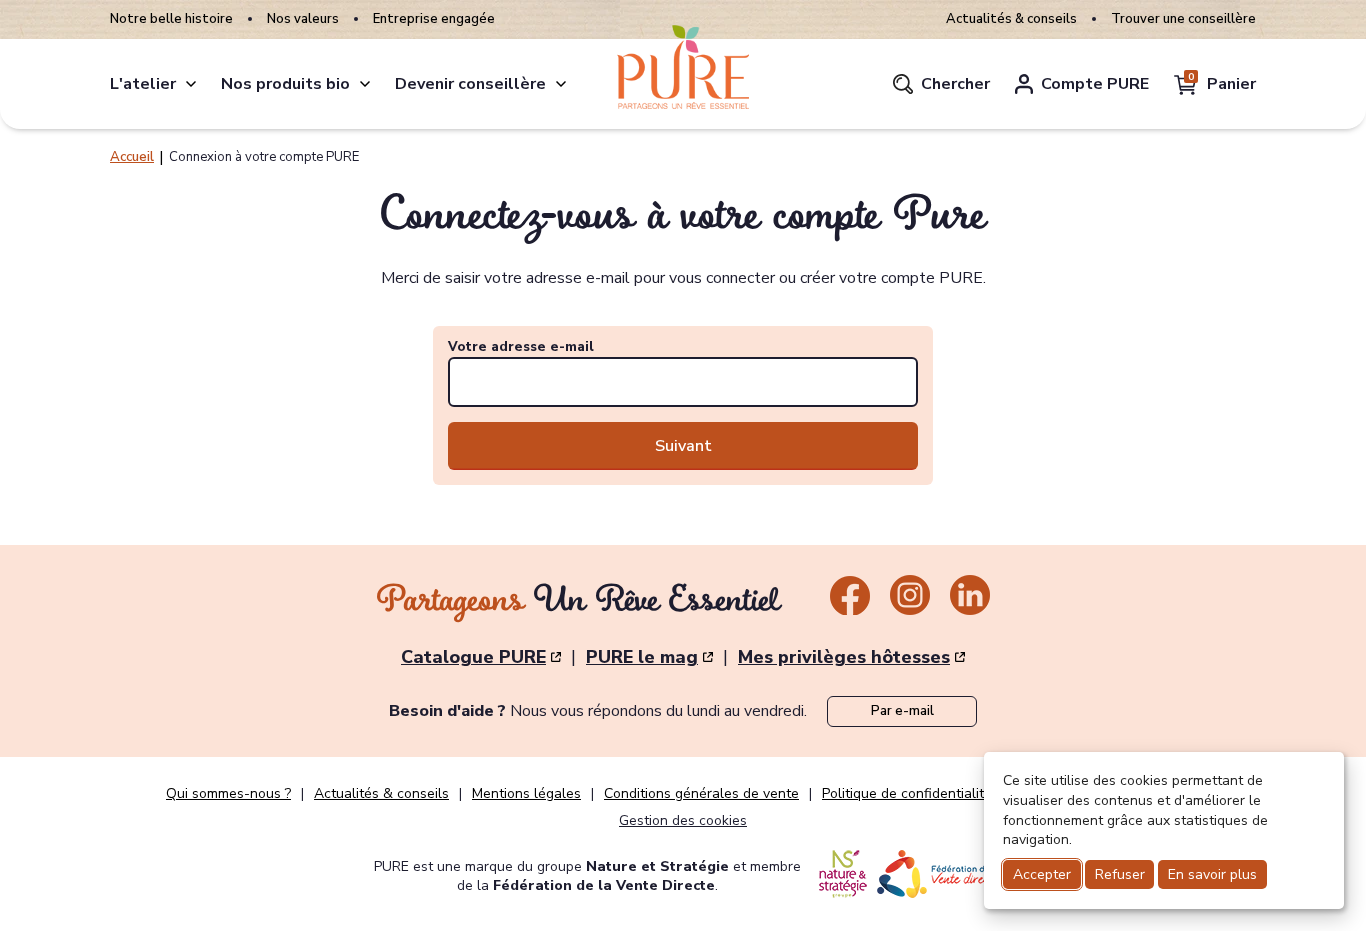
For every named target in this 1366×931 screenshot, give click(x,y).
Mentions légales (526, 794)
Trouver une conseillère (1183, 19)
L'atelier (143, 84)
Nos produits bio (285, 84)
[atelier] (191, 84)
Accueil (132, 157)
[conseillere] (561, 84)
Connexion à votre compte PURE (264, 157)
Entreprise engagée (434, 19)
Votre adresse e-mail (521, 347)
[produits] (365, 84)
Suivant (683, 446)
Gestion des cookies (683, 820)
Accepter (1042, 874)
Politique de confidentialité (907, 794)
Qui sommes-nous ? (228, 794)
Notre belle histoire (171, 19)
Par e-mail (902, 711)
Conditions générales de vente (701, 794)
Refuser (1120, 874)
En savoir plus (1212, 874)
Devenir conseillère (470, 84)
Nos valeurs (303, 19)
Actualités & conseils (1011, 19)
